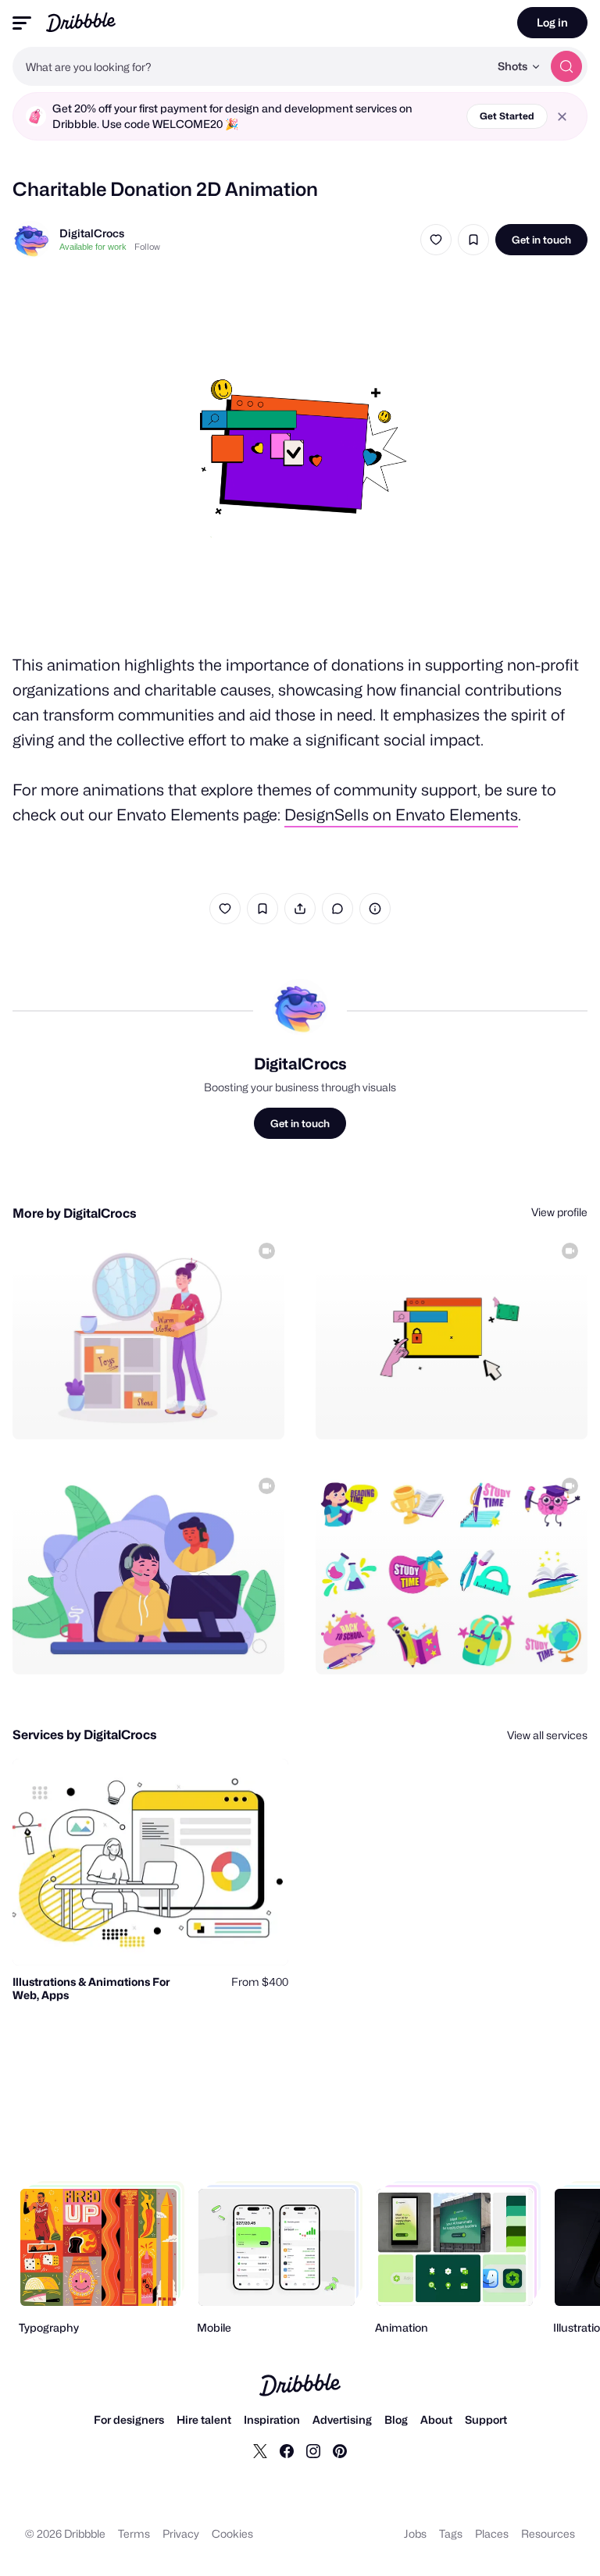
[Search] (566, 66)
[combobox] (251, 66)
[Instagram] (313, 2450)
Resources (548, 2533)
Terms (134, 2533)
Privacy (181, 2533)
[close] (562, 117)
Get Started (507, 116)
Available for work (93, 247)
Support (486, 2419)
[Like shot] (436, 240)
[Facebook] (287, 2450)
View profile (559, 1212)
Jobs (415, 2533)
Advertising (342, 2419)
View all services (547, 1735)
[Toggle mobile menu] (22, 23)
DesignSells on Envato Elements (401, 815)
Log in (552, 22)
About (436, 2419)
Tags (451, 2533)
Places (492, 2533)
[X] (260, 2450)
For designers (129, 2419)
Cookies (232, 2533)
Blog (396, 2419)
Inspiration (272, 2419)
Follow (147, 247)
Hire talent (204, 2419)
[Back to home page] (81, 22)
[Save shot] (473, 240)
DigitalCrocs (92, 233)
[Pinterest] (340, 2450)
